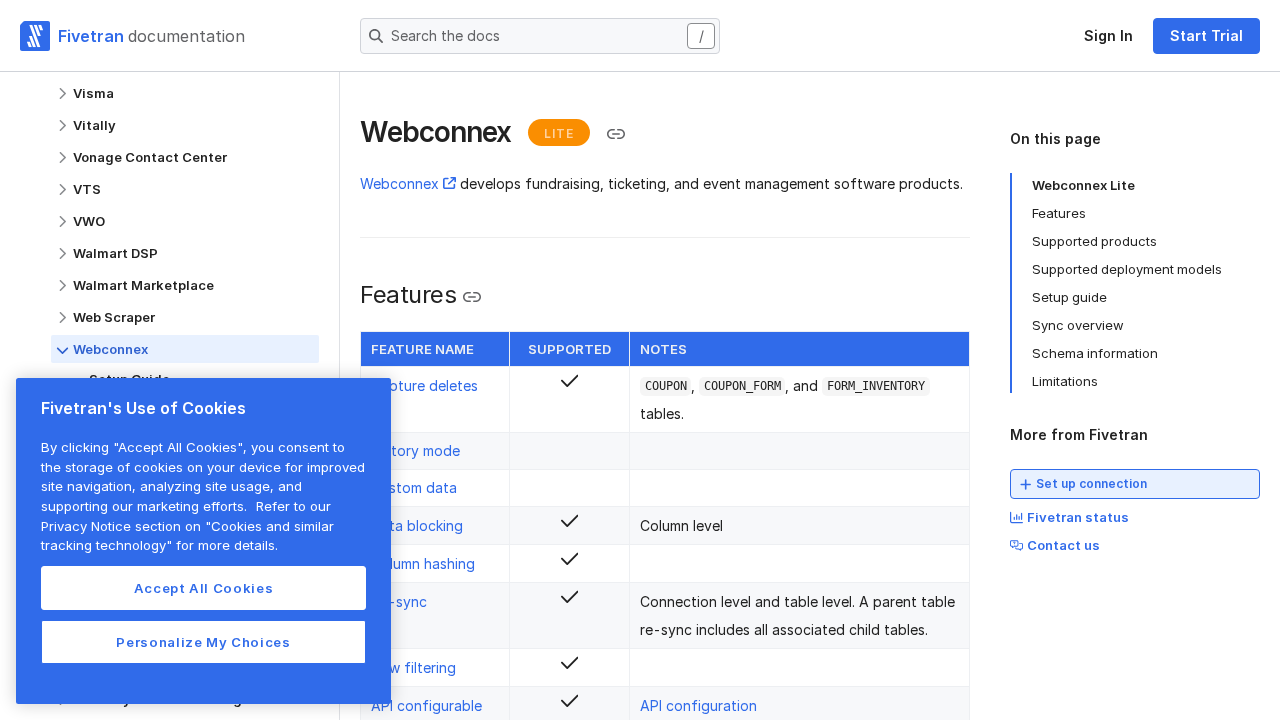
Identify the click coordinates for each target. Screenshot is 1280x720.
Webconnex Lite (1083, 185)
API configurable (426, 705)
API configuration (698, 705)
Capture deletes (424, 385)
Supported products (1094, 241)
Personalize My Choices (203, 642)
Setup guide (1069, 297)
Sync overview (1078, 325)
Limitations (1065, 381)
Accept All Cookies (204, 588)
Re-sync (399, 601)
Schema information (1095, 353)
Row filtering (413, 667)
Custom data (414, 487)
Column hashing (423, 563)
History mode (415, 450)
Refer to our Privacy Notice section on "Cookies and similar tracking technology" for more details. (187, 525)
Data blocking (417, 525)
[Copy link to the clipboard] (616, 134)
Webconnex (399, 183)
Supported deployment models (1127, 269)
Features (1059, 213)
